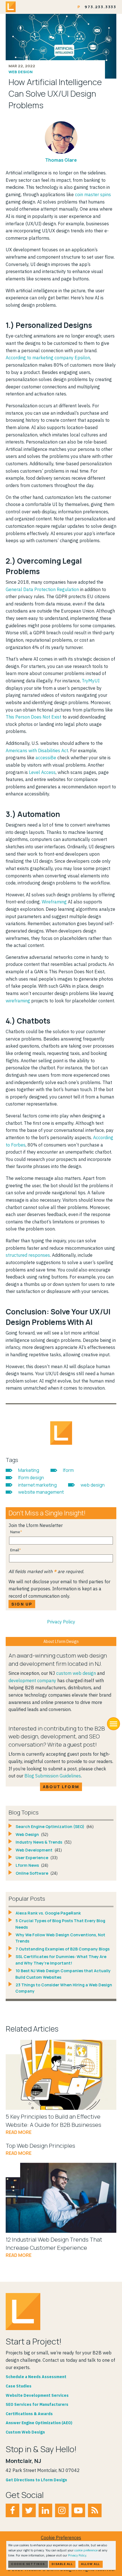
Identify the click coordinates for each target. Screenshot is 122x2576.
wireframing (18, 1001)
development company (32, 1680)
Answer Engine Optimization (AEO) (39, 2423)
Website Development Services (37, 2395)
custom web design (76, 1673)
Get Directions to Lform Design (36, 2480)
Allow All (91, 2564)
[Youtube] (78, 2510)
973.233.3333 (100, 7)
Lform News (28, 1865)
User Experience (32, 1858)
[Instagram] (62, 2510)
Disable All (62, 2564)
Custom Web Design (25, 2432)
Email (15, 1550)
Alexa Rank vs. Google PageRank (48, 1913)
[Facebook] (12, 2510)
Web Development (34, 1850)
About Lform (61, 1787)
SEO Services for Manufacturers (37, 2404)
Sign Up (22, 1604)
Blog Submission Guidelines (53, 1776)
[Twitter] (29, 2510)
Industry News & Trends (39, 1842)
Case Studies (19, 2386)
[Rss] (95, 2510)
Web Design (21, 72)
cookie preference (86, 2550)
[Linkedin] (45, 2510)
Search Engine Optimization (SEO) (50, 1826)
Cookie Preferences (61, 2538)
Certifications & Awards (29, 2414)
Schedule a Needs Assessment (36, 2377)
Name (15, 1532)
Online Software (32, 1873)
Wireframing (54, 902)
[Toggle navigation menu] (113, 1724)
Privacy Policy (61, 1622)
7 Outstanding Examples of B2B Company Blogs (63, 1949)
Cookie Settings (28, 2564)
